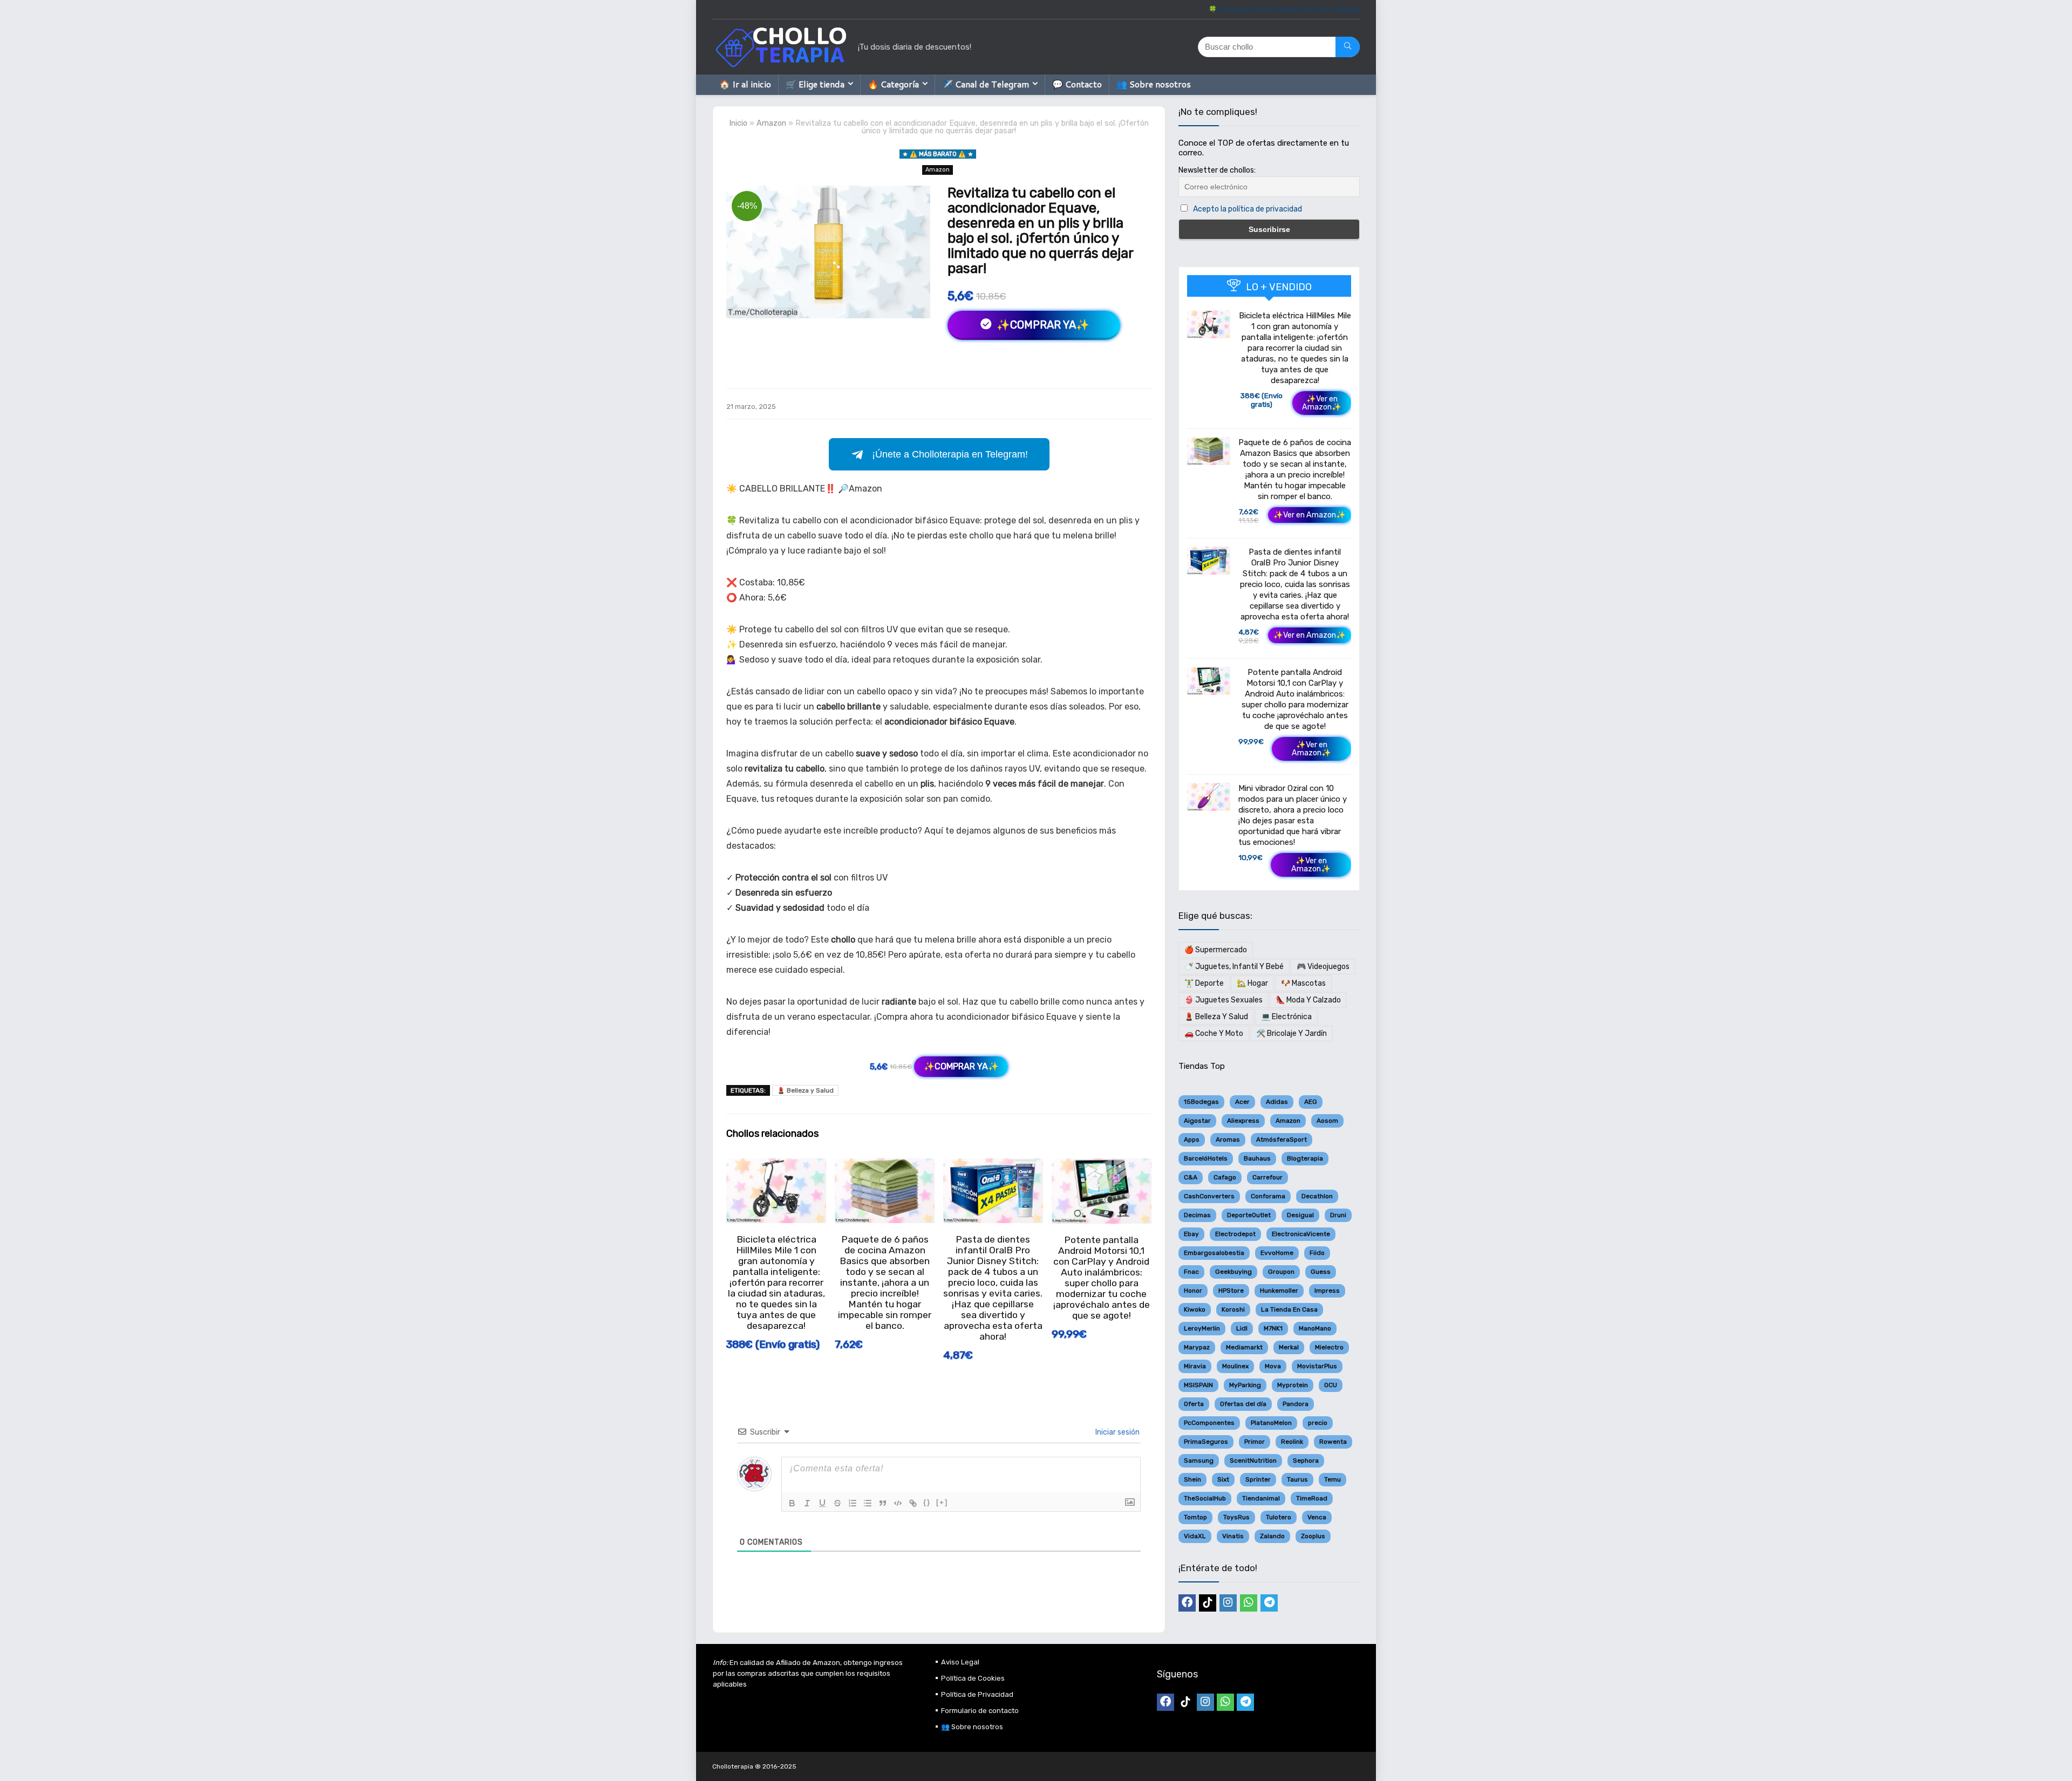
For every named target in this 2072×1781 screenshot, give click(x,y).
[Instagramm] (1228, 1603)
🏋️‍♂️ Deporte (1204, 983)
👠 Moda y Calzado (1308, 1000)
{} (927, 1502)
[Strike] (837, 1503)
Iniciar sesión (1117, 1432)
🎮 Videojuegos (1323, 967)
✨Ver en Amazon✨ (1322, 403)
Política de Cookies (973, 1678)
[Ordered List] (853, 1503)
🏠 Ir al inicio (745, 84)
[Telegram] (1269, 1603)
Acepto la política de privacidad (1248, 209)
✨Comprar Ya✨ (1042, 325)
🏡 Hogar (1252, 983)
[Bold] (792, 1503)
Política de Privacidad (977, 1694)
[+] (942, 1502)
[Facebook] (1187, 1603)
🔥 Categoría (893, 84)
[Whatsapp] (1249, 1603)
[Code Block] (898, 1503)
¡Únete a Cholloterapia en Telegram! (950, 454)
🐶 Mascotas (1303, 983)
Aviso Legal (960, 1662)
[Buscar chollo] (1348, 47)
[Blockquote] (883, 1503)
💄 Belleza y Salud (805, 1090)
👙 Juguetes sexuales (1224, 1000)
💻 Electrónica (1286, 1017)
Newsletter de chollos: (1217, 170)
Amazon (771, 123)
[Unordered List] (868, 1503)
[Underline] (822, 1503)
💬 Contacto (1077, 84)
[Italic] (807, 1503)
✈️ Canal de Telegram (986, 84)
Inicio (738, 123)
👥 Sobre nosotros (1154, 84)
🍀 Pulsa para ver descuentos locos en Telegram (1284, 9)
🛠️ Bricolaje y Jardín (1291, 1033)
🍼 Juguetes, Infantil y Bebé (1234, 967)
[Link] (913, 1503)
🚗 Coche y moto (1214, 1033)
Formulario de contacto (980, 1711)
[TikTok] (1208, 1603)
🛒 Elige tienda (815, 84)
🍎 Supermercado (1216, 950)
